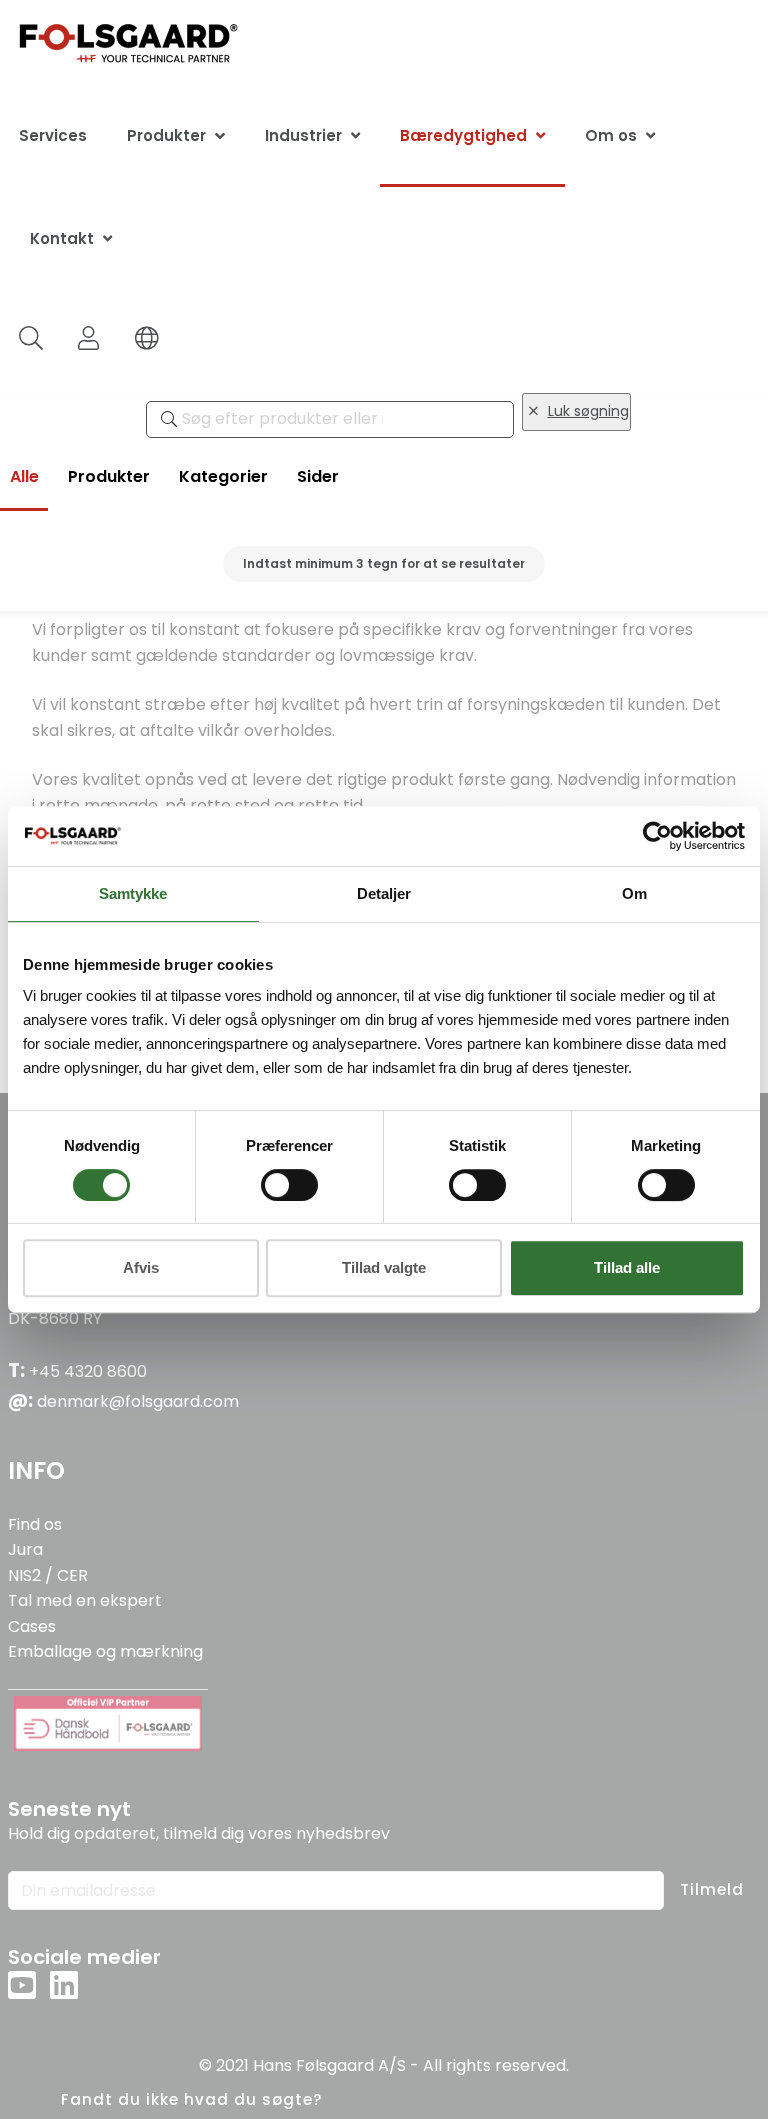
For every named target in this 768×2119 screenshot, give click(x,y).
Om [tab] (634, 893)
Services (53, 135)
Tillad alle (627, 1267)
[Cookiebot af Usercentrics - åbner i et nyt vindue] (657, 836)
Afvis (141, 1267)
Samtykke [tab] (133, 893)
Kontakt (62, 238)
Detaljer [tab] (384, 893)
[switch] (289, 1185)
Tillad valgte (384, 1267)
